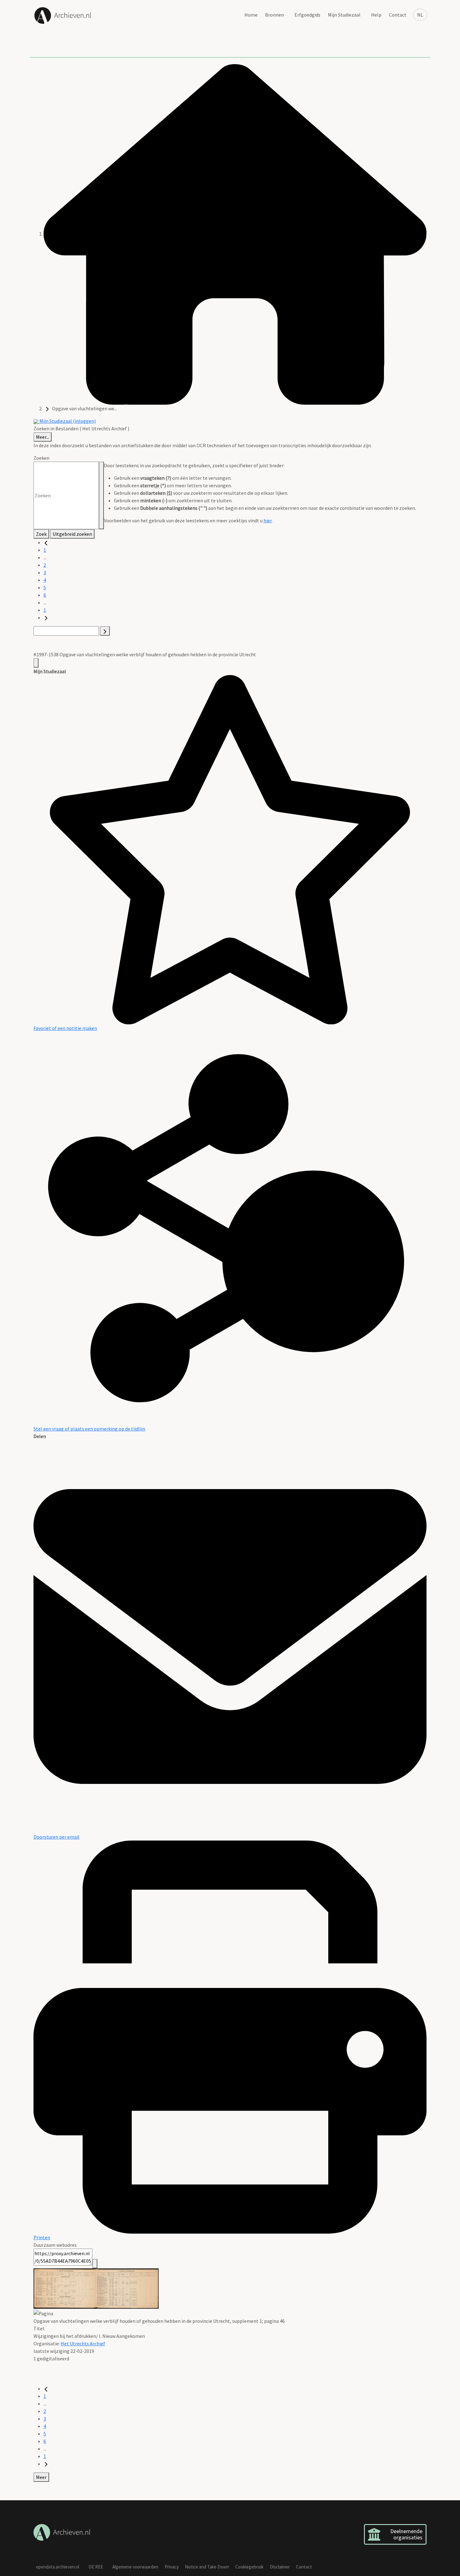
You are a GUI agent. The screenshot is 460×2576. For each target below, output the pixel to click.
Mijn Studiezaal (344, 15)
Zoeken (41, 458)
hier (268, 520)
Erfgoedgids (307, 15)
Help (376, 15)
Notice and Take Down (207, 2567)
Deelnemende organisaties (406, 2534)
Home (251, 15)
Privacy (172, 2567)
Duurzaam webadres (55, 2245)
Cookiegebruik (249, 2567)
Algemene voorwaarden (135, 2567)
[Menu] (36, 663)
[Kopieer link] (95, 2264)
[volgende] (46, 617)
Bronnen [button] (274, 15)
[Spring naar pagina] (105, 631)
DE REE (96, 2567)
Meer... (43, 437)
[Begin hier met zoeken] (235, 234)
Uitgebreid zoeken (72, 534)
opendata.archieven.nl (58, 2567)
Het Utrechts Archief (83, 2343)
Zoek (41, 534)
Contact (398, 15)
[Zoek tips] (101, 495)
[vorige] (46, 542)
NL (420, 15)
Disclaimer (280, 2567)
